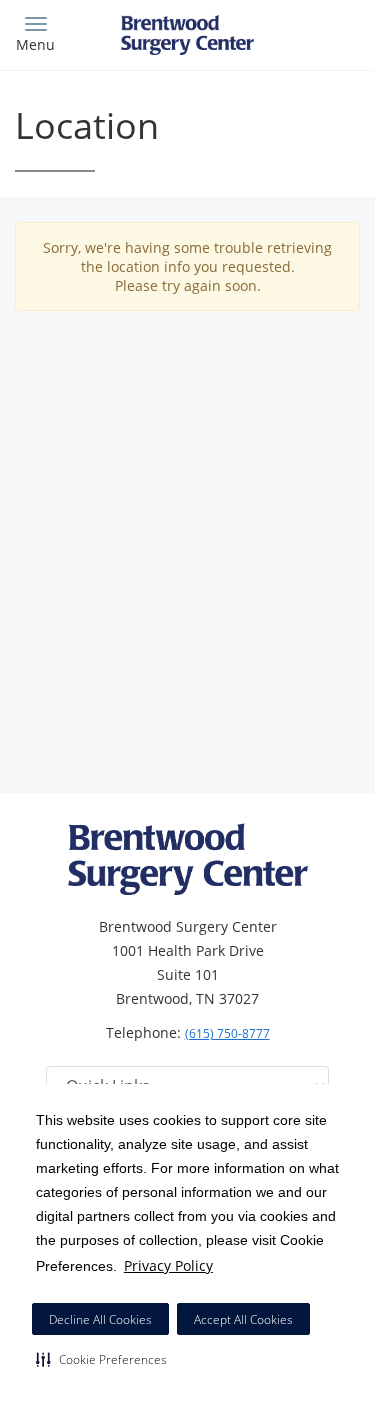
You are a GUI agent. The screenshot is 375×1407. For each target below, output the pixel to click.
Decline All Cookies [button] (100, 1319)
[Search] (317, 32)
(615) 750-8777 (227, 1033)
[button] (101, 1359)
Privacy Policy (168, 1265)
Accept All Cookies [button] (243, 1319)
